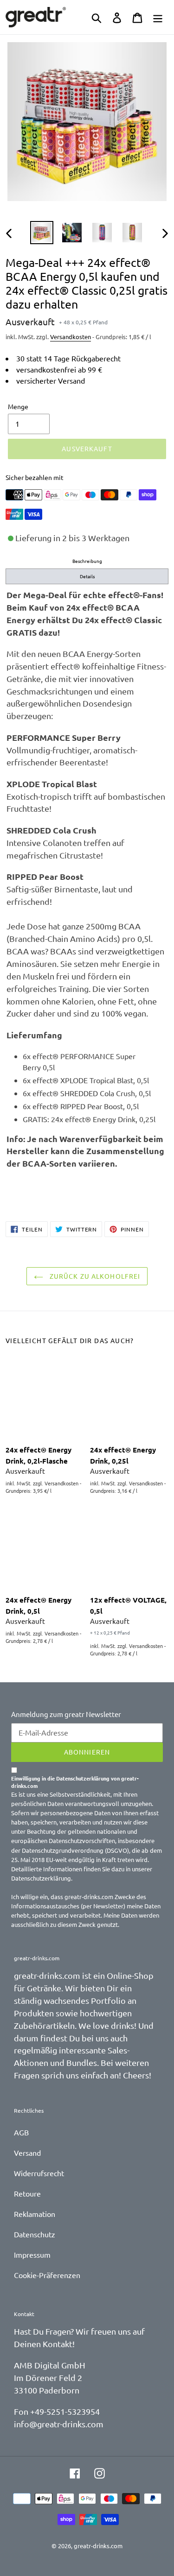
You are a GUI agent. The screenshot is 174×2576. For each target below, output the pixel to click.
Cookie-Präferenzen (47, 2275)
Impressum (32, 2254)
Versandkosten (71, 337)
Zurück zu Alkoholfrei (94, 1276)
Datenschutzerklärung (41, 1878)
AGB (21, 2132)
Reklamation (35, 2214)
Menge (18, 406)
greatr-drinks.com (98, 2546)
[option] (42, 233)
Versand (27, 2153)
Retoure (27, 2193)
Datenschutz (35, 2234)
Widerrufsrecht (39, 2173)
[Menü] (158, 17)
